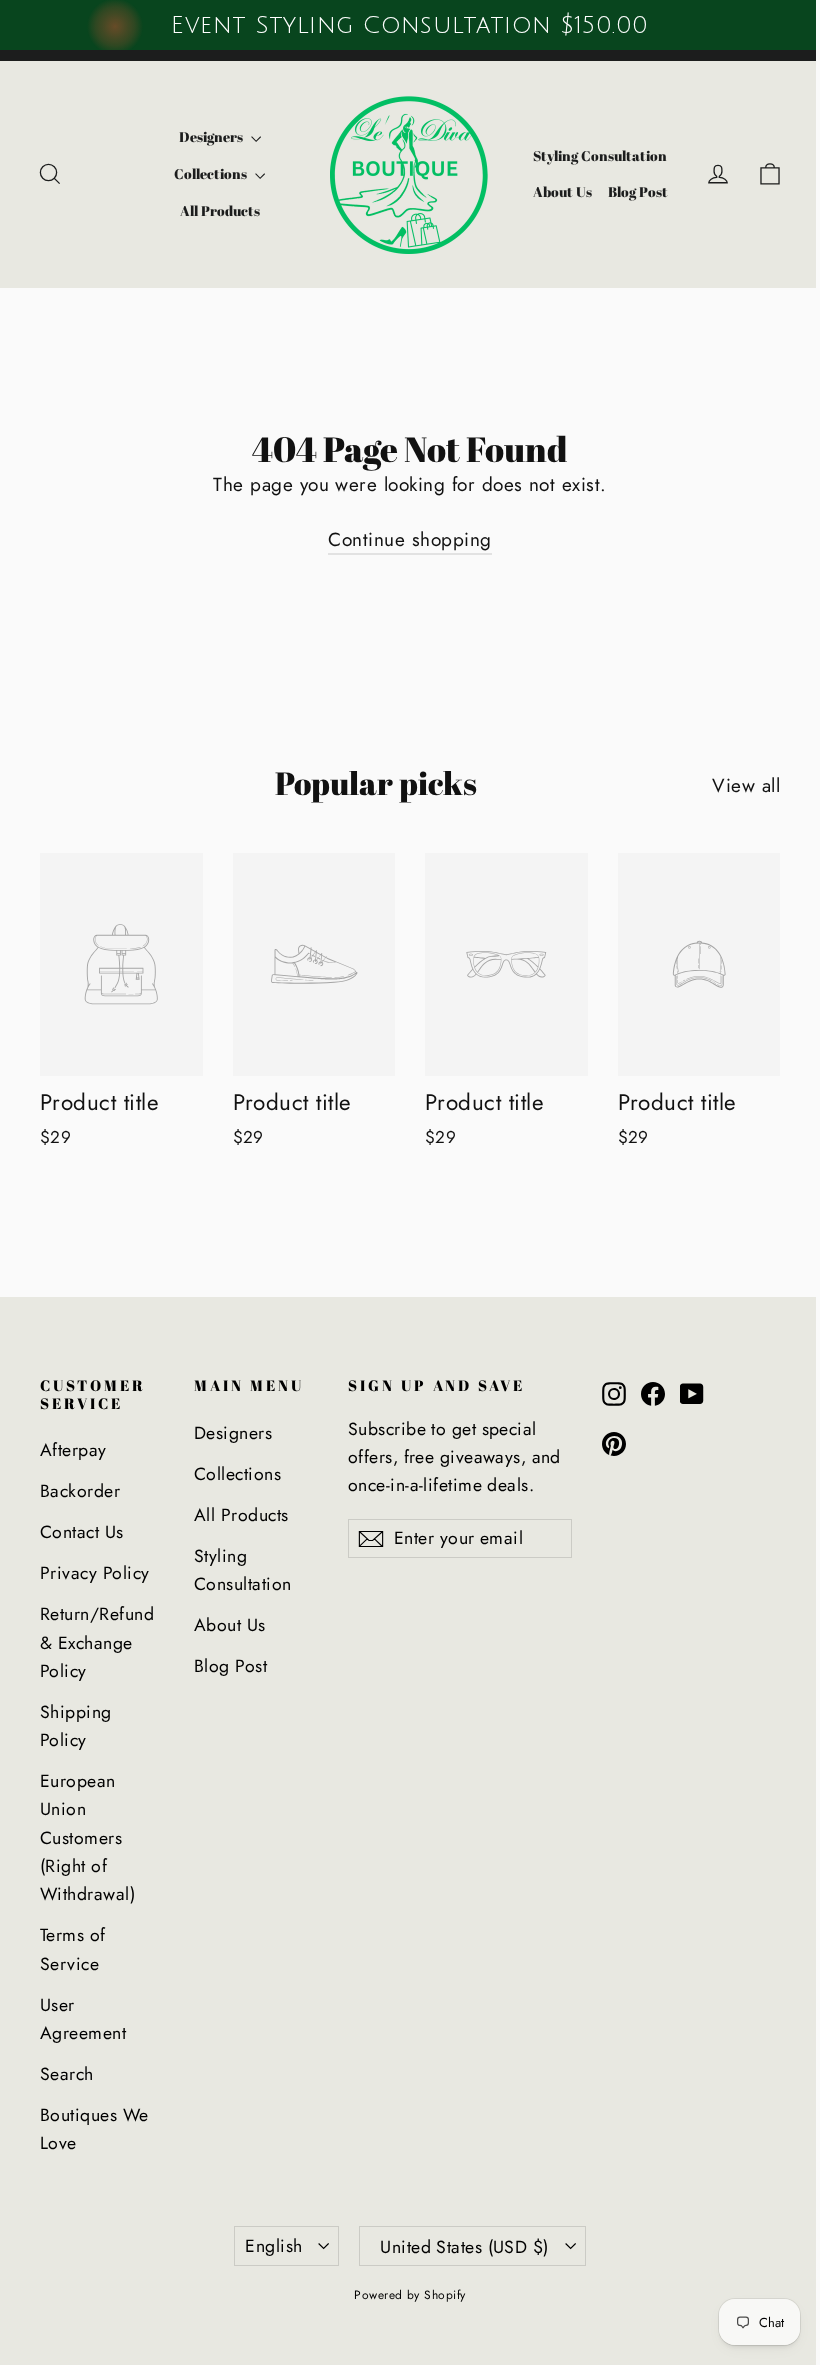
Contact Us (82, 1532)
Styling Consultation (600, 155)
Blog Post (638, 191)
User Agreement (83, 2019)
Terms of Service (73, 1949)
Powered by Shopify (410, 2295)
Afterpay (73, 1450)
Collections (212, 173)
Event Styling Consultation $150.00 (409, 25)
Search (67, 2074)
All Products (220, 210)
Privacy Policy (95, 1573)
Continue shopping (409, 539)
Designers (212, 136)
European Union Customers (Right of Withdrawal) (87, 1837)
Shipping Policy (76, 1726)
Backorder (80, 1491)
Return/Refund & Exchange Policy (97, 1642)
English (273, 2246)
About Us (562, 191)
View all (746, 785)
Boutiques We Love (94, 2129)
